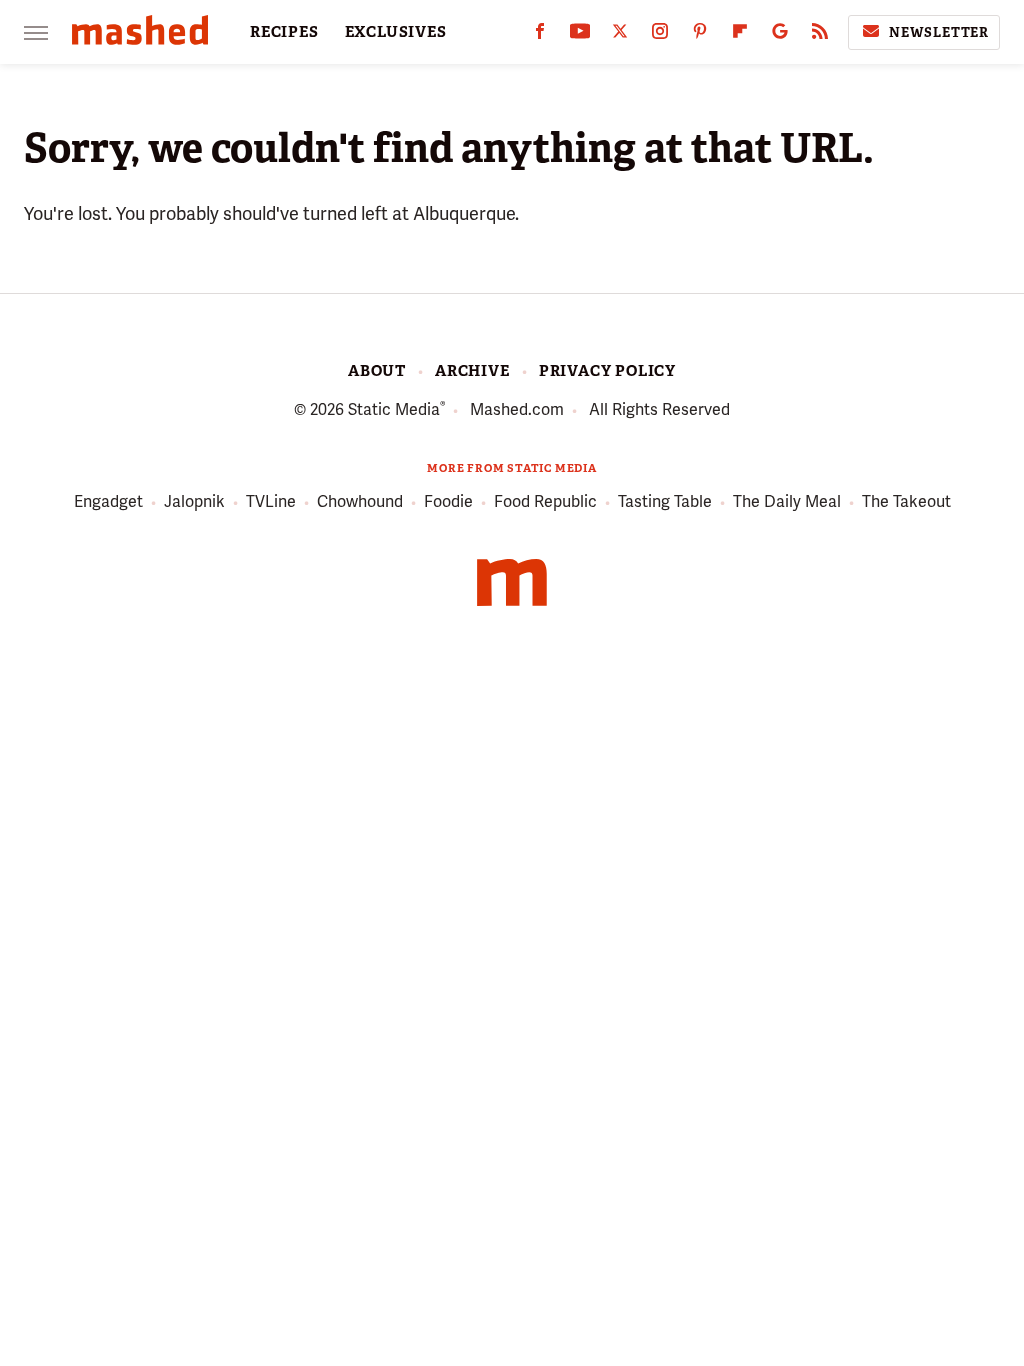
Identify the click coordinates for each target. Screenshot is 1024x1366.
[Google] (780, 35)
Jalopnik (194, 501)
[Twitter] (620, 35)
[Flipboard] (740, 35)
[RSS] (820, 35)
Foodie (448, 501)
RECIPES (284, 32)
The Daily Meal (787, 501)
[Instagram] (660, 35)
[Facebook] (540, 35)
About (377, 371)
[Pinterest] (700, 35)
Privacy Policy (607, 371)
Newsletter (939, 32)
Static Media (394, 409)
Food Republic (545, 501)
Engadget (108, 501)
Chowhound (360, 501)
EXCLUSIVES (396, 32)
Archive (472, 371)
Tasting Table (665, 501)
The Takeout (906, 501)
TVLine (271, 501)
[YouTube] (580, 35)
